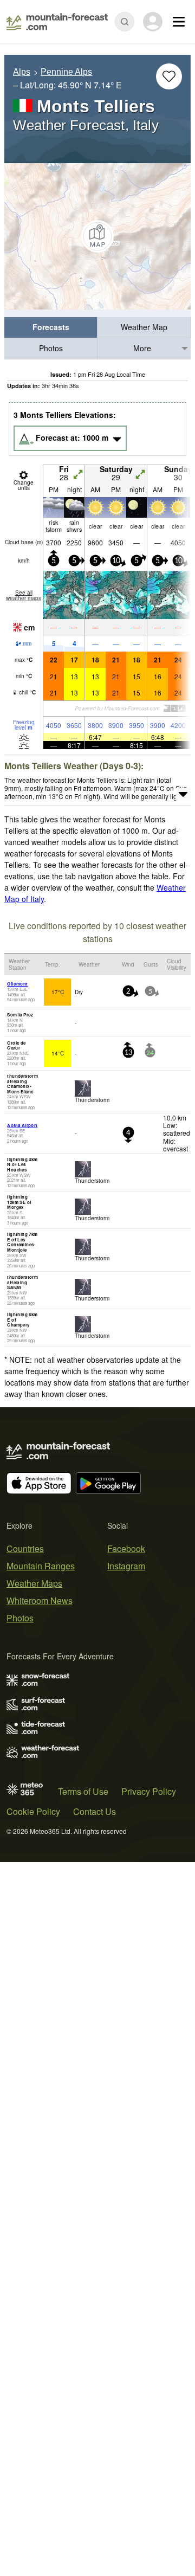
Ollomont (17, 984)
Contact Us (95, 1811)
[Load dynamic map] (97, 236)
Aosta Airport (22, 1125)
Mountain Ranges (41, 1566)
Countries (25, 1548)
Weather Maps (34, 1583)
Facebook (126, 1548)
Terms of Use (83, 1791)
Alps (22, 72)
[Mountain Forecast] (57, 22)
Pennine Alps (66, 72)
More (142, 348)
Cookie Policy (33, 1811)
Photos (51, 348)
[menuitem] (51, 328)
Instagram (126, 1566)
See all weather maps (24, 595)
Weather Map (144, 327)
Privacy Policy (149, 1791)
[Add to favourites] (169, 76)
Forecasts (51, 327)
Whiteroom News (40, 1601)
